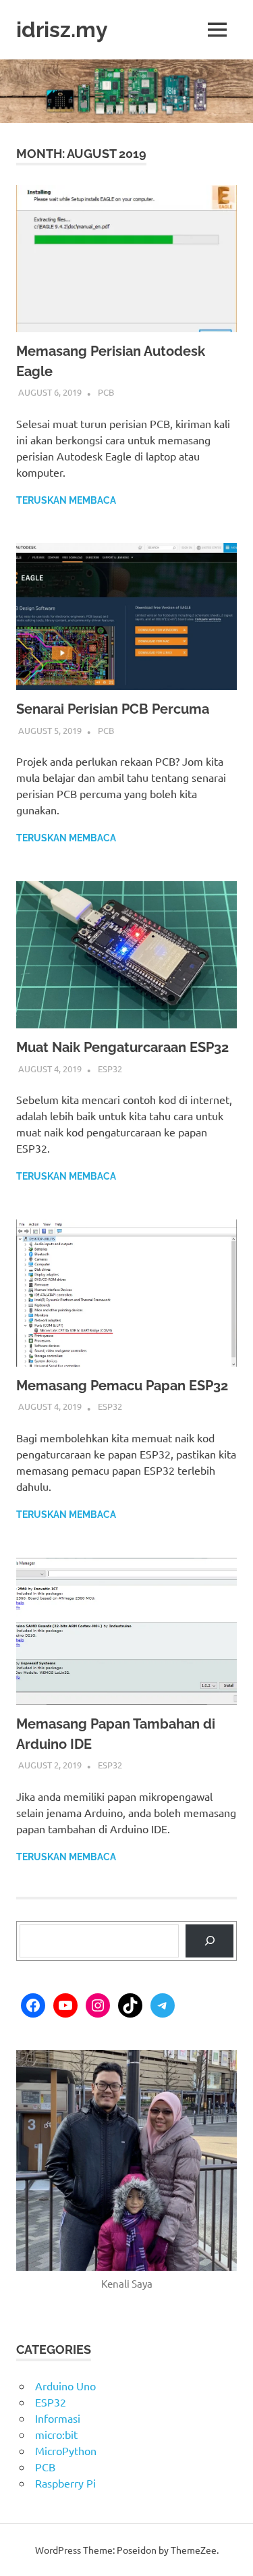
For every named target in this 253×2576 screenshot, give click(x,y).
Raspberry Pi (65, 2483)
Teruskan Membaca (66, 500)
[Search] (209, 1941)
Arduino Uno (65, 2386)
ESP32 (110, 1069)
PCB (106, 392)
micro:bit (56, 2434)
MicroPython (66, 2450)
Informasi (58, 2418)
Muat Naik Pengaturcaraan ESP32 (122, 1047)
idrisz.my (62, 29)
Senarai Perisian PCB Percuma (113, 709)
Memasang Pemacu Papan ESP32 (122, 1386)
